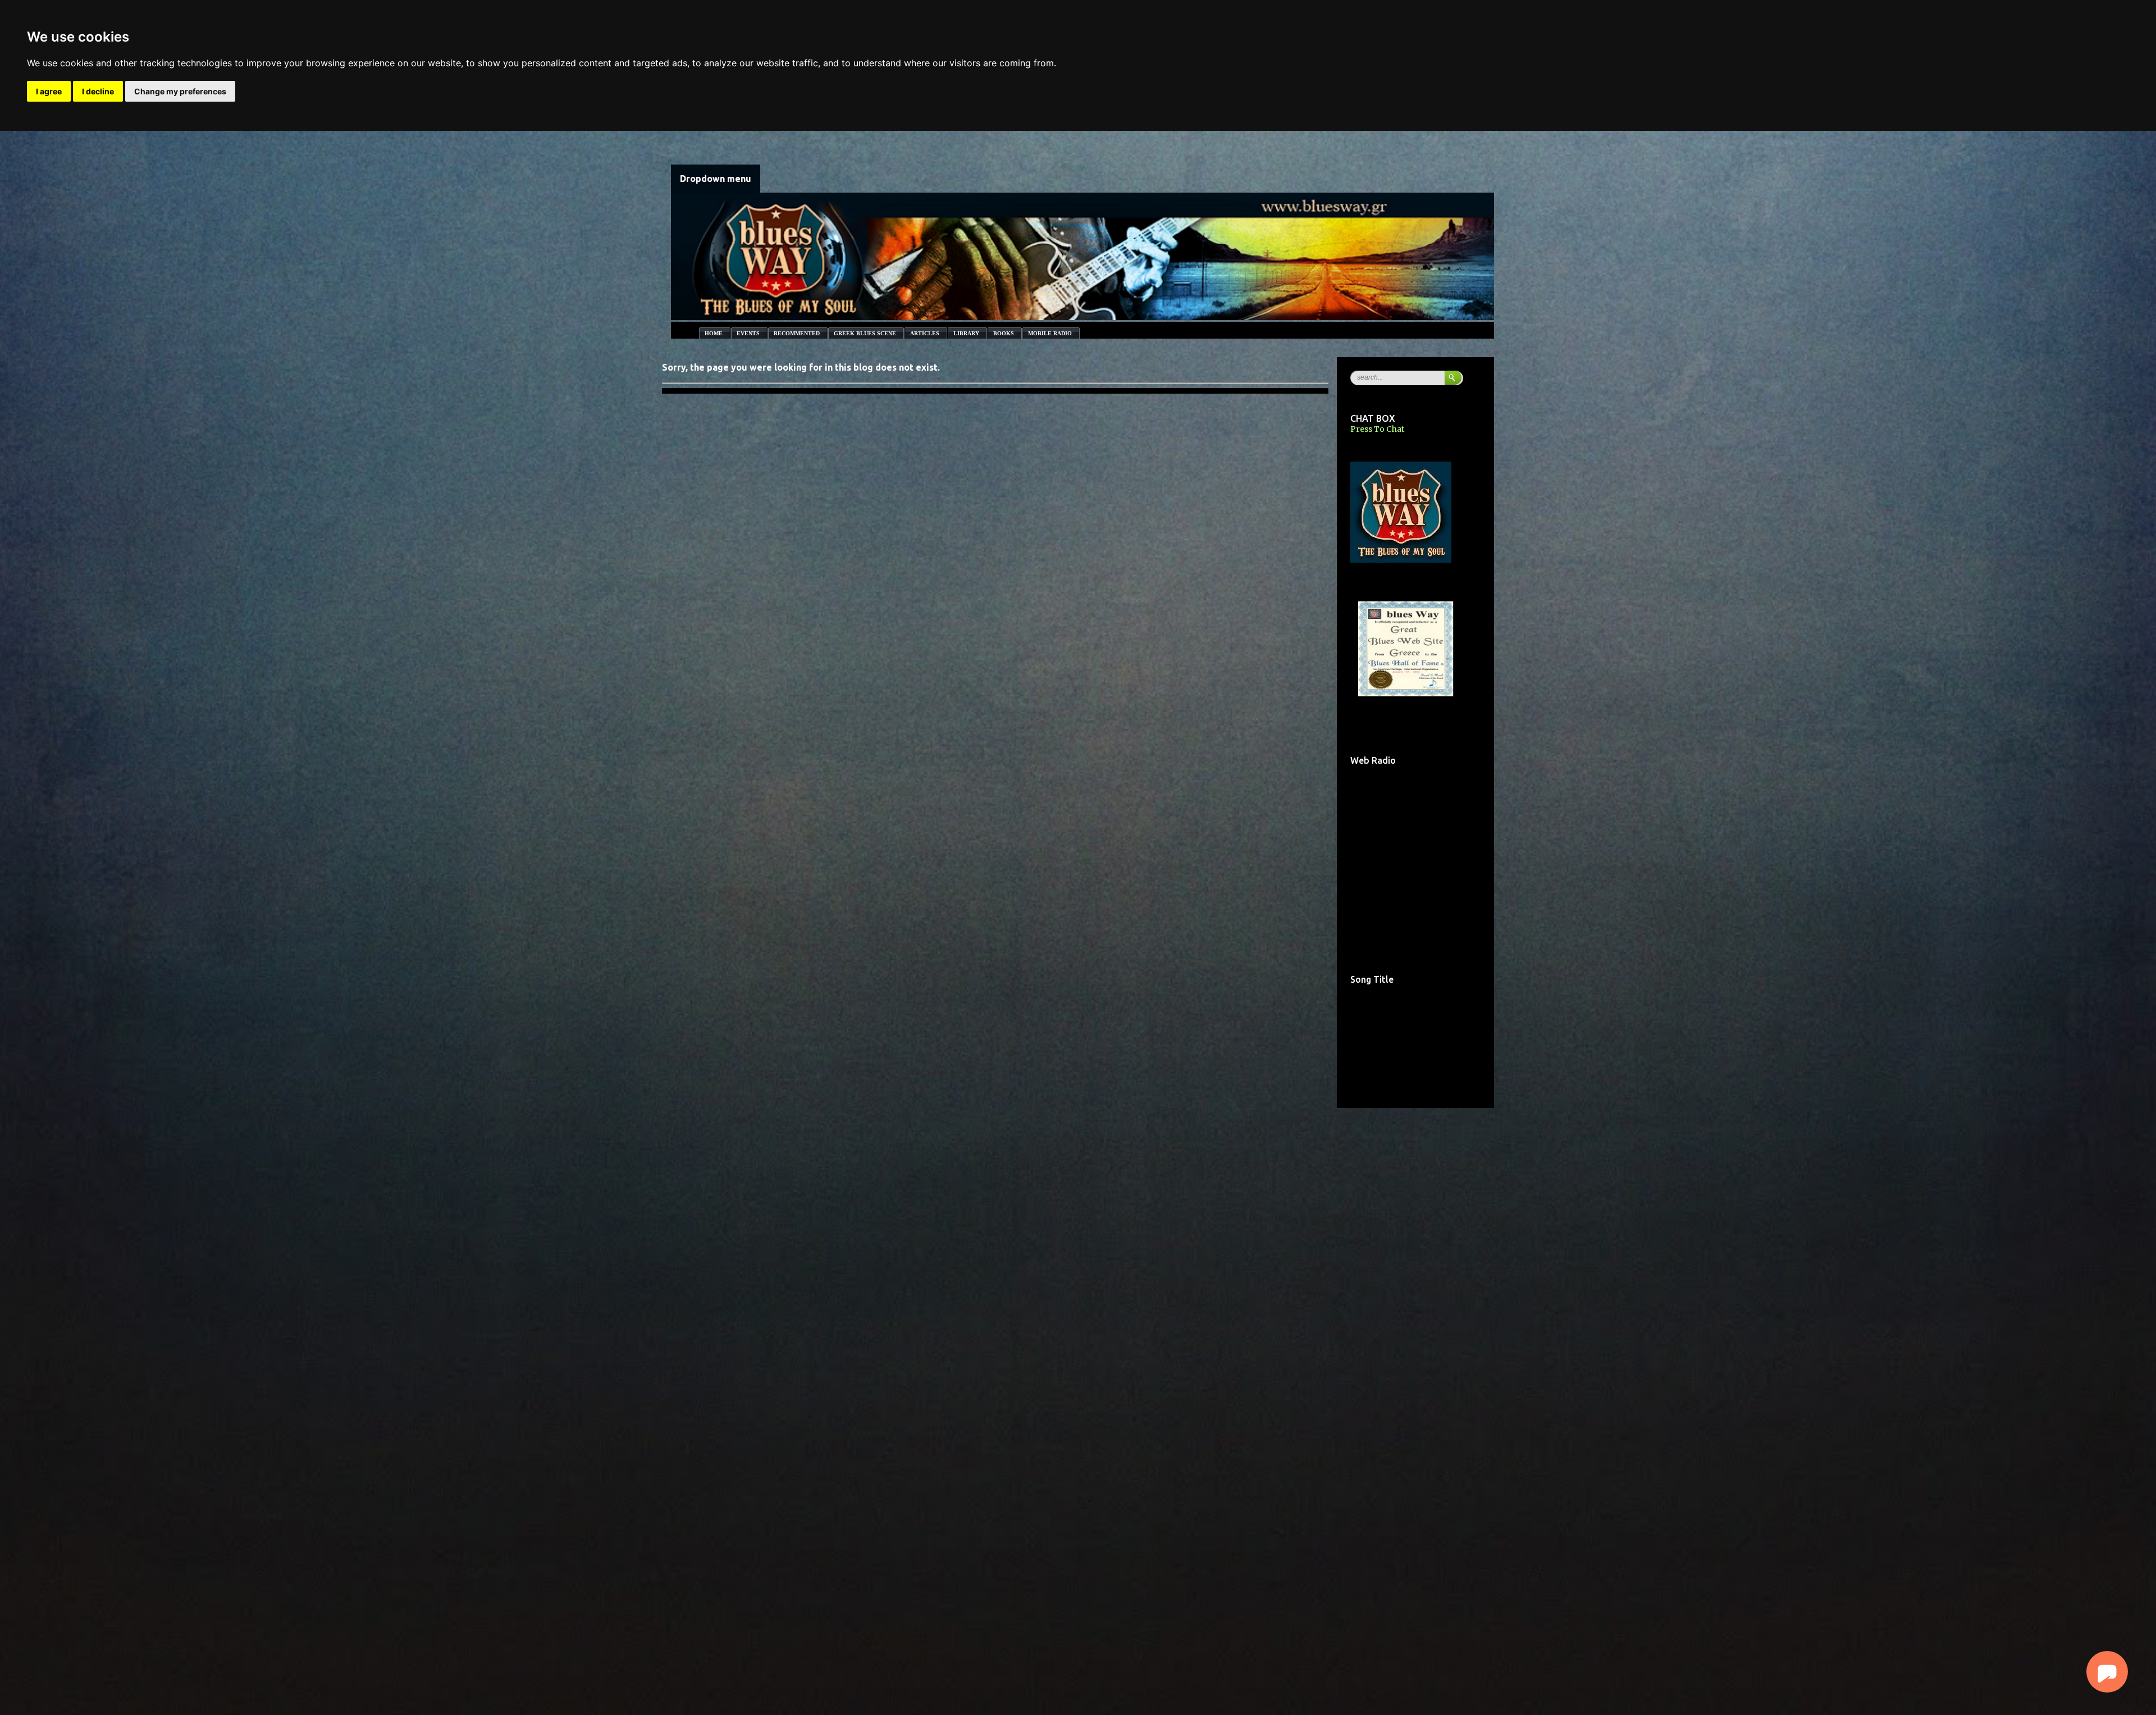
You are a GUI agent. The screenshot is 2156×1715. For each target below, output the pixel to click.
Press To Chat (1377, 429)
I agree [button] (49, 91)
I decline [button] (98, 91)
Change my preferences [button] (180, 91)
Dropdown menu (716, 179)
